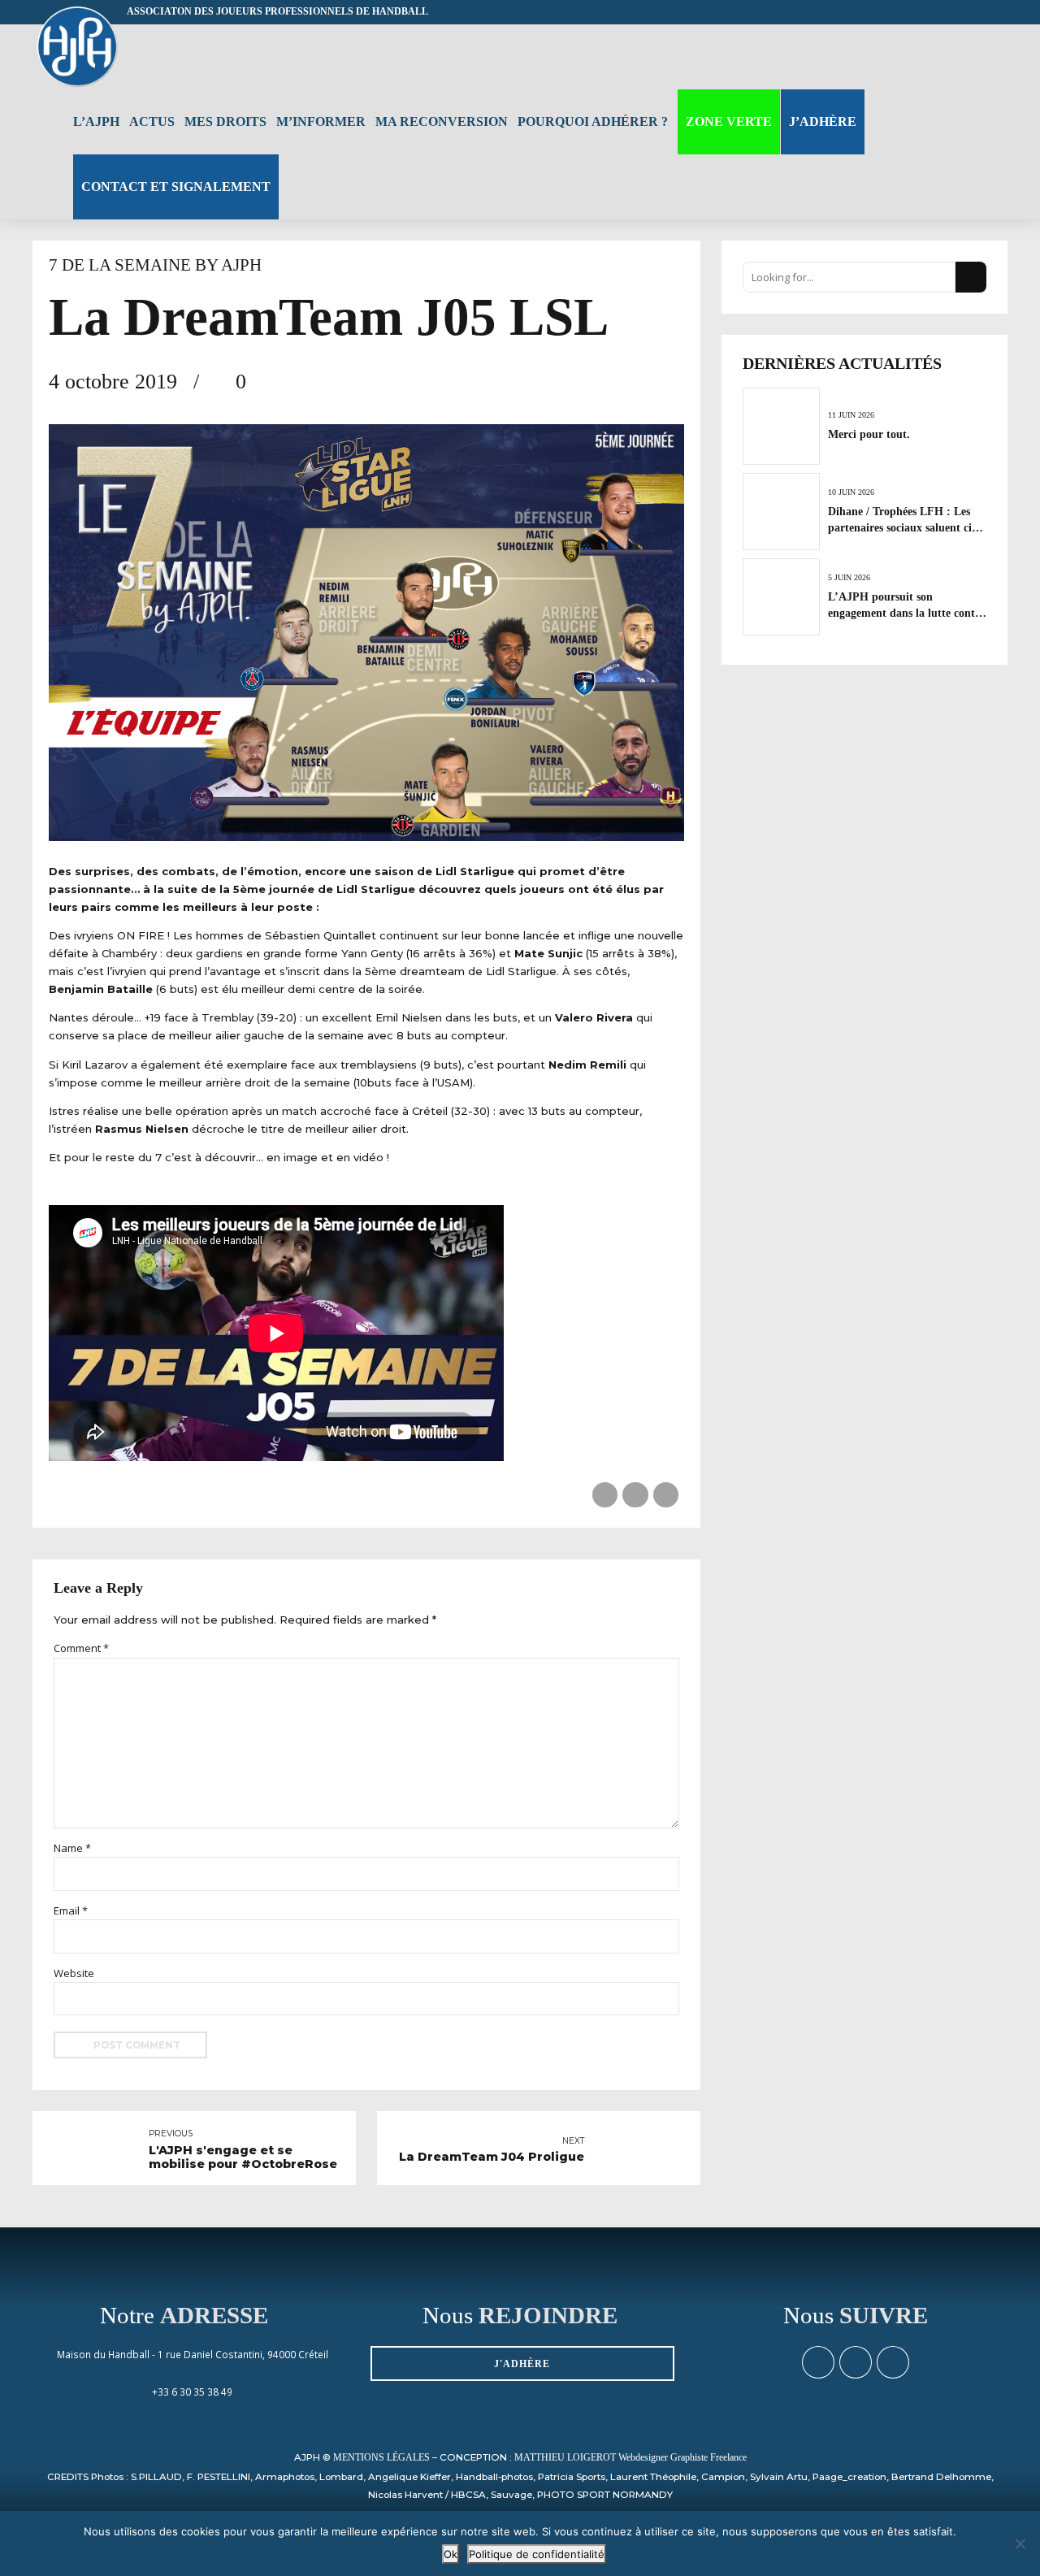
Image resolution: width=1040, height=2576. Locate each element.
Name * (72, 1848)
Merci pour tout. (869, 434)
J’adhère (823, 121)
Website (74, 1973)
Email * (71, 1910)
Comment (81, 1648)
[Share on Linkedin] (666, 1495)
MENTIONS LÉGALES (381, 2458)
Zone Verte (729, 121)
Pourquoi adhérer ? (593, 121)
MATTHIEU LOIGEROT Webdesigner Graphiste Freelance (630, 2458)
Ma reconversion (442, 121)
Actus (152, 121)
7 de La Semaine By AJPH (155, 265)
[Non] (1020, 2543)
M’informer (321, 121)
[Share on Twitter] (635, 1495)
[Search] (1001, 56)
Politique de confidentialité (537, 2554)
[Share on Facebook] (605, 1495)
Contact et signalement (176, 186)
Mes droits (225, 121)
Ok (451, 2554)
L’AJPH (96, 121)
